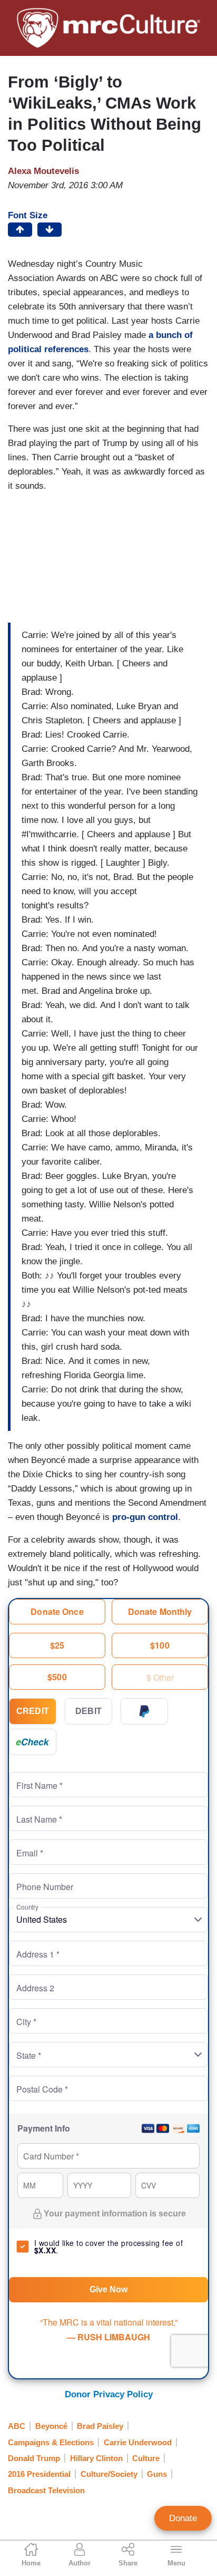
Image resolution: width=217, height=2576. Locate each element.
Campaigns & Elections (51, 2442)
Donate (183, 2518)
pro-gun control (145, 1517)
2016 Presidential (39, 2474)
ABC (17, 2426)
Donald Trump (34, 2458)
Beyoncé (51, 2426)
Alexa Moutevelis (43, 171)
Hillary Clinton (96, 2458)
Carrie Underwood (138, 2442)
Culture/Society (109, 2474)
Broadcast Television (46, 2490)
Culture (146, 2458)
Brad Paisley (100, 2426)
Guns (157, 2474)
